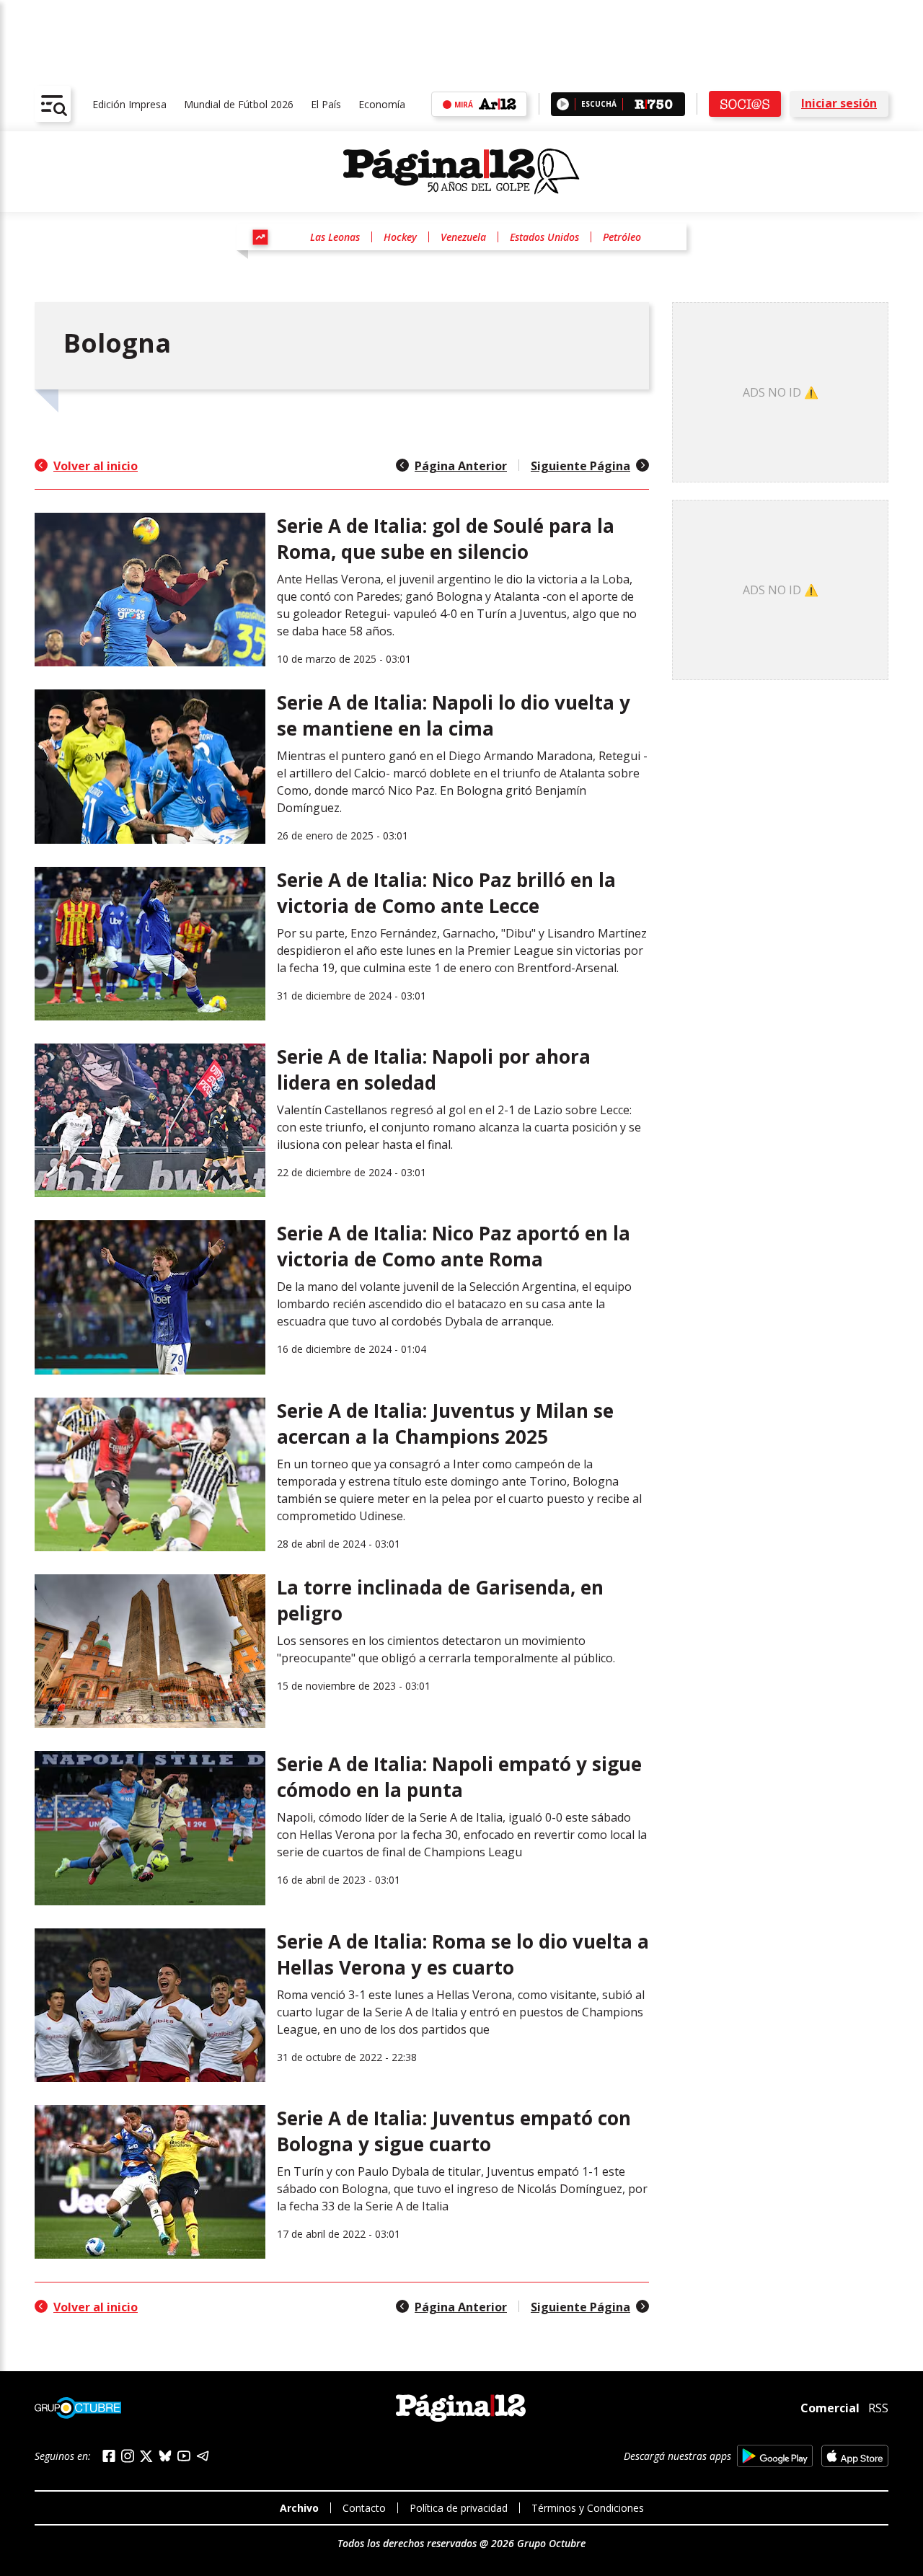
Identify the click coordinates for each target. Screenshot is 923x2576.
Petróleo (622, 237)
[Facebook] (109, 2456)
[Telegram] (203, 2456)
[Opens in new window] (775, 2456)
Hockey (400, 237)
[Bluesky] (165, 2456)
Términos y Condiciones (588, 2508)
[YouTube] (184, 2456)
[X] (146, 2456)
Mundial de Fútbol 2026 (239, 104)
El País (326, 104)
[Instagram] (128, 2456)
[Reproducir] (563, 104)
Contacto (364, 2508)
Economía (382, 104)
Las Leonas (335, 237)
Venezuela (463, 237)
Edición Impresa (129, 104)
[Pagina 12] (461, 172)
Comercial (830, 2408)
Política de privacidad (459, 2508)
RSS (878, 2408)
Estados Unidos (544, 237)
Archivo (299, 2508)
